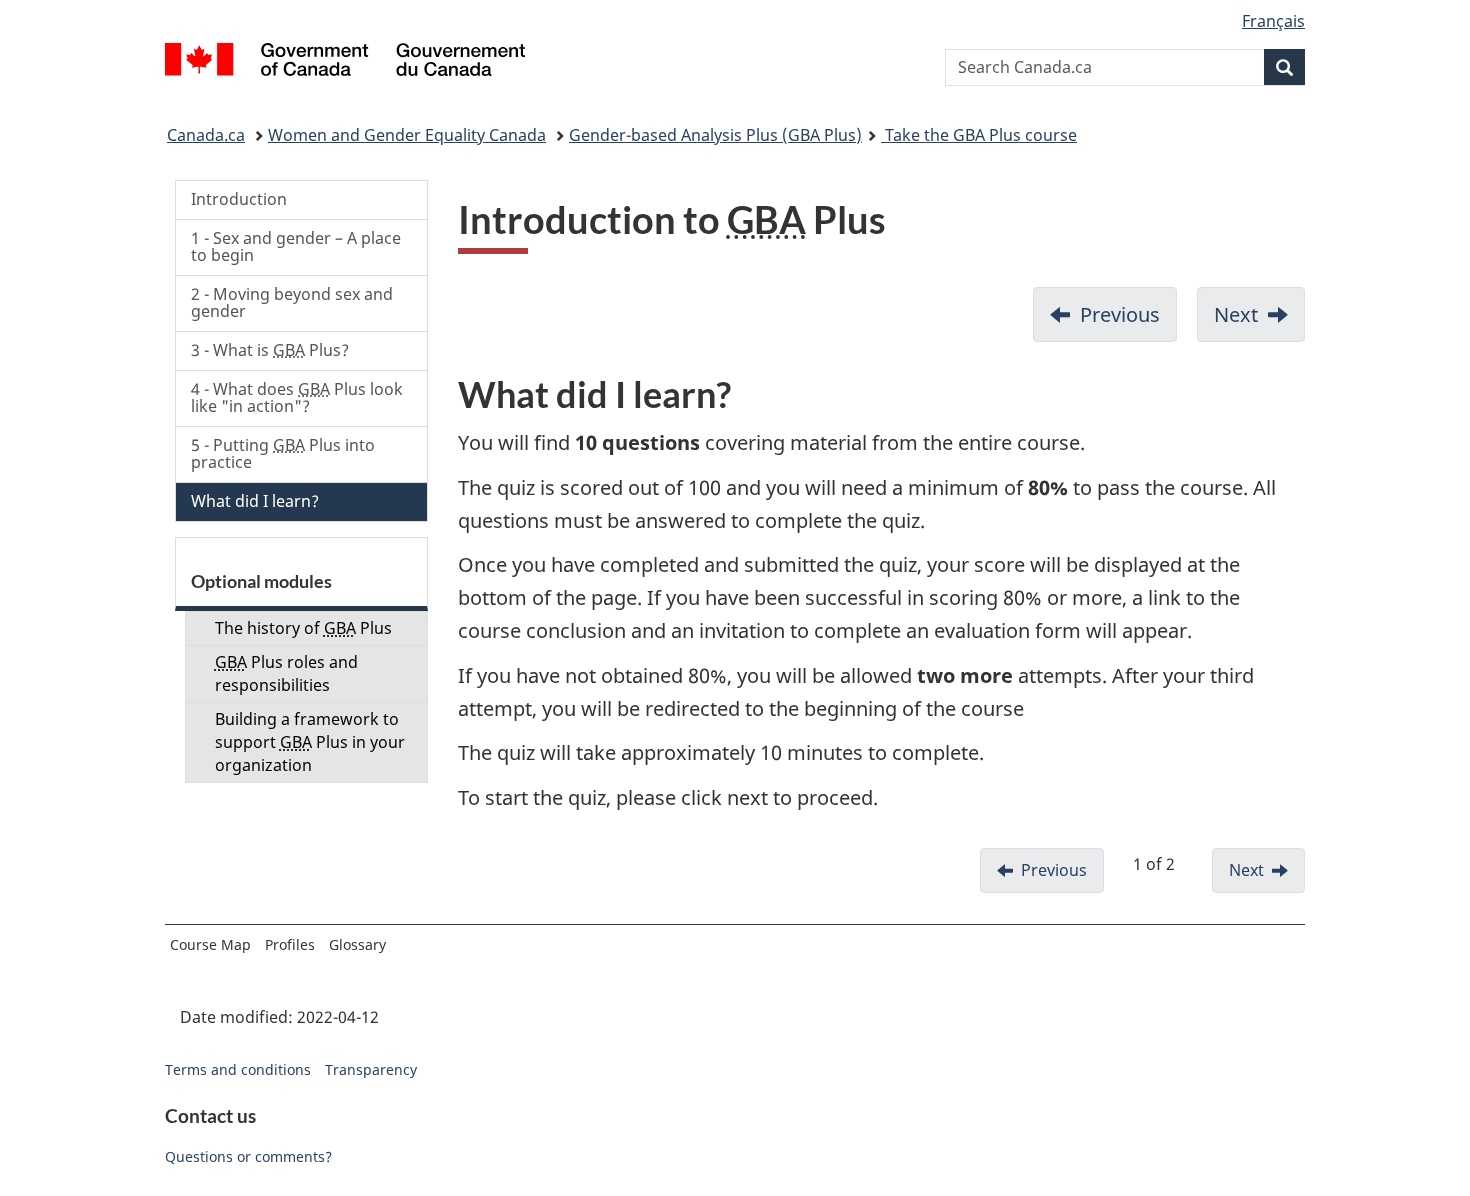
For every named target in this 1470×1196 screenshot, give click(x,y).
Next (1236, 314)
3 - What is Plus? (270, 350)
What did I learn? (255, 501)
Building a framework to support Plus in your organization (310, 742)
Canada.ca (206, 135)
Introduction (239, 199)
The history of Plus (303, 628)
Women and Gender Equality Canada (407, 135)
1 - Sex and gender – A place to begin (296, 247)
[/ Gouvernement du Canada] (345, 62)
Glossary (357, 944)
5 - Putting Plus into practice (283, 454)
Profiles (290, 944)
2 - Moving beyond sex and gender (292, 303)
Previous (1120, 314)
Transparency (371, 1069)
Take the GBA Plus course (979, 135)
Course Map (210, 944)
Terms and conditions (238, 1069)
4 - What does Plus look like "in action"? (297, 398)
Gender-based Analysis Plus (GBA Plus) (715, 135)
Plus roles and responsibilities (286, 673)
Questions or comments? (248, 1156)
